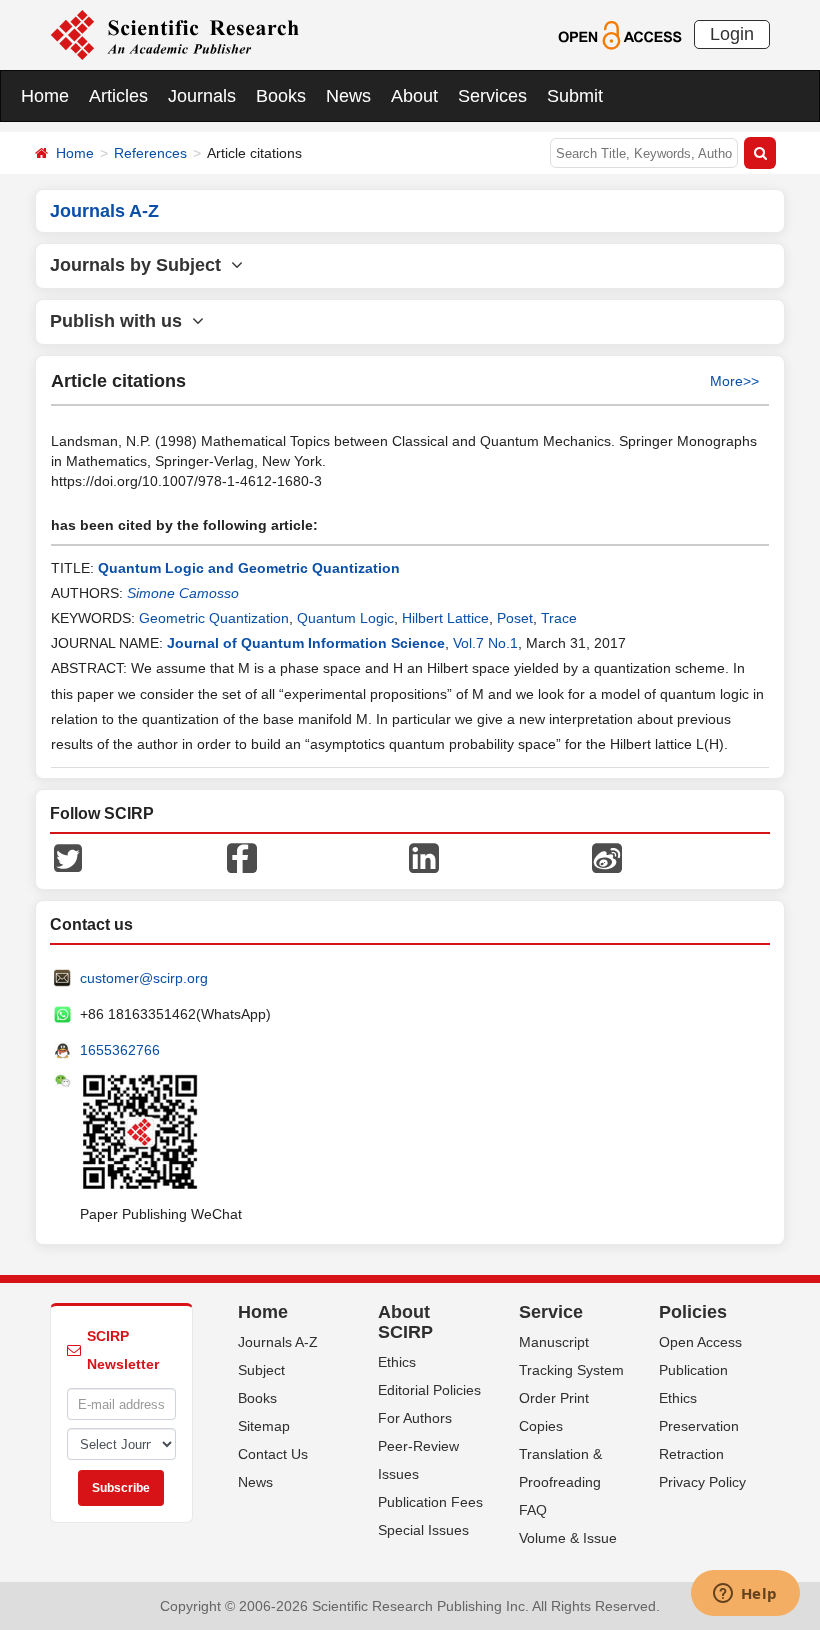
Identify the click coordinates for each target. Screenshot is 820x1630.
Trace (559, 618)
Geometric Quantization (214, 618)
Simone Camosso (183, 593)
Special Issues (423, 1530)
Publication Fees (430, 1502)
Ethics (397, 1362)
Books (281, 96)
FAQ (533, 1510)
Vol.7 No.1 (485, 643)
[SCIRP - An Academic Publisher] (174, 34)
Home (45, 96)
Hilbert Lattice (445, 618)
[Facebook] (242, 857)
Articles (118, 96)
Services (492, 96)
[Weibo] (607, 857)
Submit (575, 96)
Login (732, 34)
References (150, 153)
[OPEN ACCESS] (619, 34)
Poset (515, 618)
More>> (734, 381)
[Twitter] (68, 857)
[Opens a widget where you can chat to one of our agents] (745, 1595)
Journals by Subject (140, 265)
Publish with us (121, 321)
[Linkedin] (424, 857)
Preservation (699, 1426)
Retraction (691, 1454)
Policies (693, 1312)
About (414, 96)
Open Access (700, 1342)
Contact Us (273, 1454)
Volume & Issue (568, 1538)
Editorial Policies (429, 1390)
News (348, 96)
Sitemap (264, 1426)
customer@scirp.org (144, 978)
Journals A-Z (278, 1342)
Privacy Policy (702, 1482)
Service (551, 1312)
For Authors (415, 1418)
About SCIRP (405, 1322)
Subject (261, 1370)
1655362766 (120, 1050)
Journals (202, 96)
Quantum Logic (345, 618)
